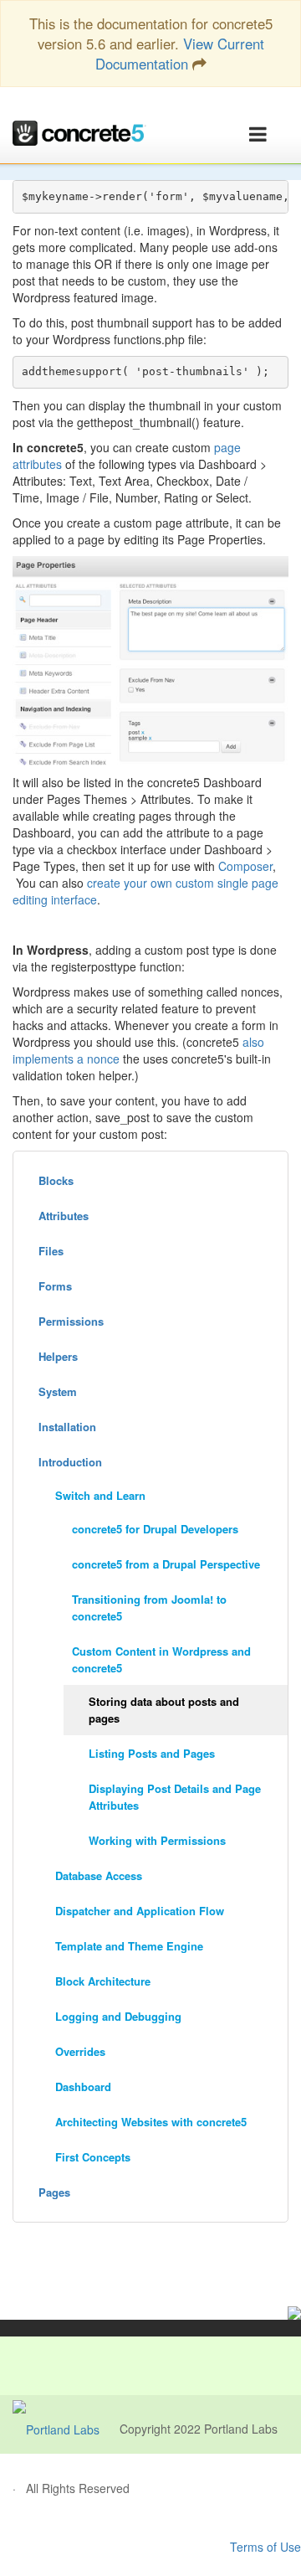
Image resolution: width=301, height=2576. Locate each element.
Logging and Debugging (118, 2016)
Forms (55, 1286)
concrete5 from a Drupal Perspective (166, 1564)
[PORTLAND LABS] (66, 2429)
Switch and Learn (100, 1495)
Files (51, 1251)
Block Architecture (103, 1981)
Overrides (80, 2051)
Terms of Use (265, 2547)
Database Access (99, 1875)
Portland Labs (241, 2429)
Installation (67, 1427)
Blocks (56, 1180)
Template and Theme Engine (129, 1946)
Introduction (70, 1462)
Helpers (58, 1356)
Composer (245, 866)
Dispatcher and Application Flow (140, 1911)
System (58, 1391)
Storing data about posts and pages (164, 1710)
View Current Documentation (180, 54)
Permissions (71, 1321)
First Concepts (93, 2157)
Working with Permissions (157, 1840)
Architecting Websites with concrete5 (151, 2122)
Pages (54, 2192)
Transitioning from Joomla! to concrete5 (149, 1607)
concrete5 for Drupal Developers (155, 1529)
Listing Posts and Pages (152, 1753)
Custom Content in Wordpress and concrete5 (161, 1659)
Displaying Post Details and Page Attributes (175, 1797)
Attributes (64, 1216)
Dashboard (83, 2087)
